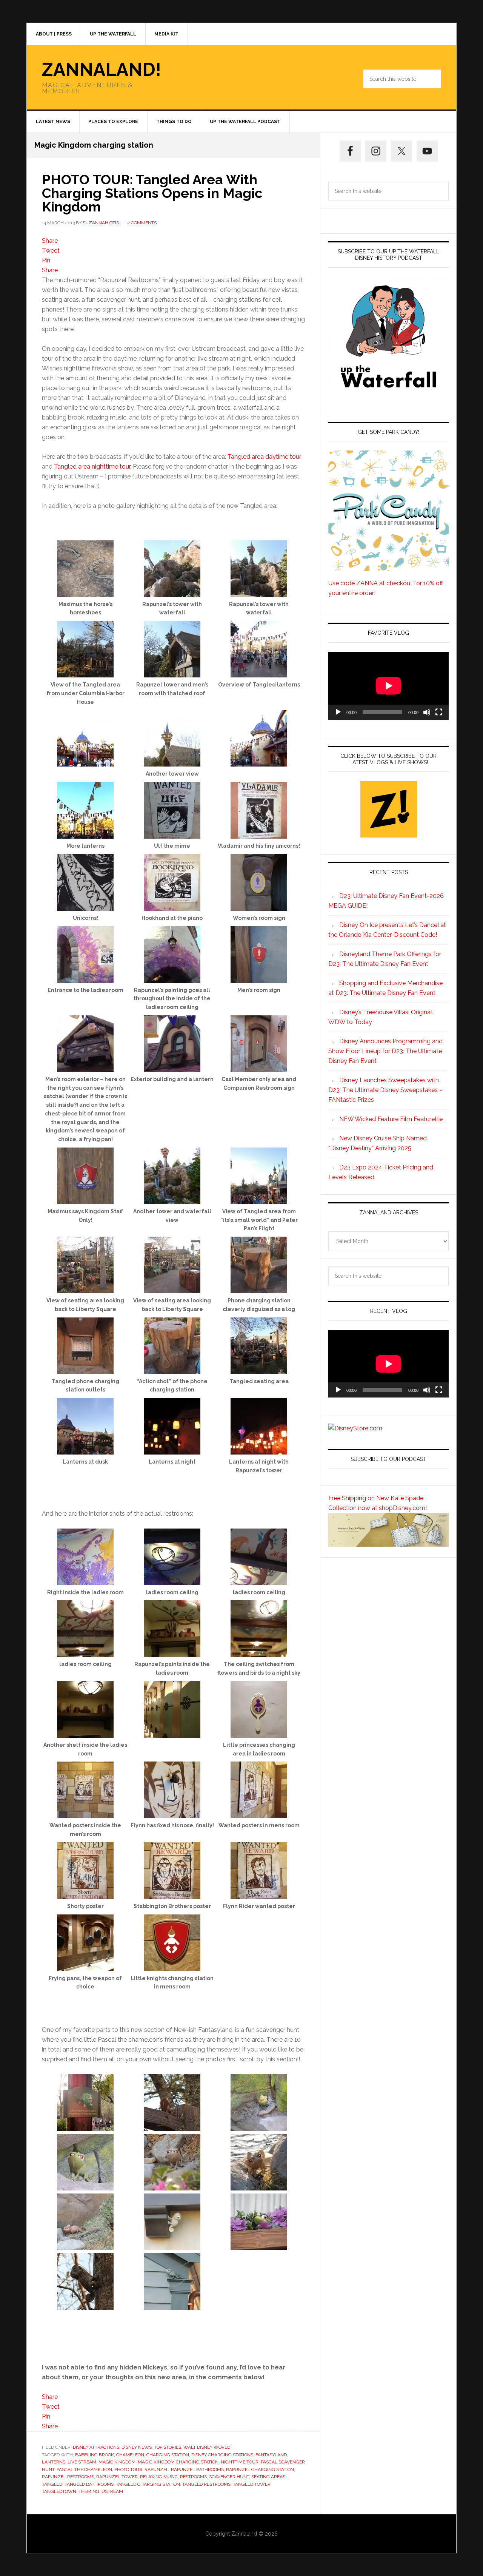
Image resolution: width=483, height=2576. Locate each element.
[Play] (338, 712)
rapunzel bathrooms (197, 2470)
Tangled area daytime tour (264, 457)
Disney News (137, 2447)
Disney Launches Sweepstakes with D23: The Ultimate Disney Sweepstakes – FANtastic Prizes (385, 1090)
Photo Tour (128, 2470)
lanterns (54, 2462)
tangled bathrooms (89, 2484)
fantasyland (271, 2455)
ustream (112, 2491)
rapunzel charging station (260, 2470)
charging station (168, 2455)
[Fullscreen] (439, 712)
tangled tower (252, 2484)
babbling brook (95, 2455)
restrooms (193, 2477)
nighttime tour (240, 2462)
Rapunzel (157, 2470)
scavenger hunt (229, 2477)
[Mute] (427, 712)
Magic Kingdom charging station (178, 2462)
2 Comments (142, 223)
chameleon (130, 2455)
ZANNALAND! (102, 69)
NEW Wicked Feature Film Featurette (391, 1119)
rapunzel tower (117, 2477)
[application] (388, 686)
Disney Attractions (96, 2447)
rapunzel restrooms (68, 2477)
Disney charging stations (222, 2455)
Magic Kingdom (117, 2462)
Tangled (52, 2484)
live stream (82, 2462)
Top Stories (168, 2447)
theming (89, 2491)
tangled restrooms (206, 2484)
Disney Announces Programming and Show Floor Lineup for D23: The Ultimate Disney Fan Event (385, 1051)
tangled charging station (148, 2484)
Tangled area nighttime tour (92, 467)
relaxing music (159, 2477)
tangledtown (59, 2491)
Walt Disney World (207, 2447)
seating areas (268, 2477)
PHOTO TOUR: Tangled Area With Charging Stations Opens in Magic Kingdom (152, 193)
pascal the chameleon (84, 2470)
